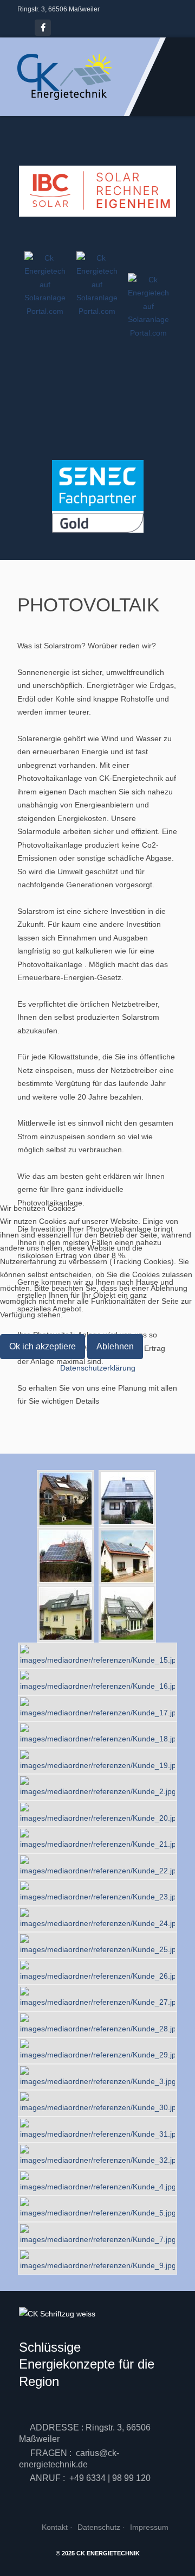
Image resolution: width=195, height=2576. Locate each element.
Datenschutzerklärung (98, 1368)
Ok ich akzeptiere (43, 1346)
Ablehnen (115, 1346)
